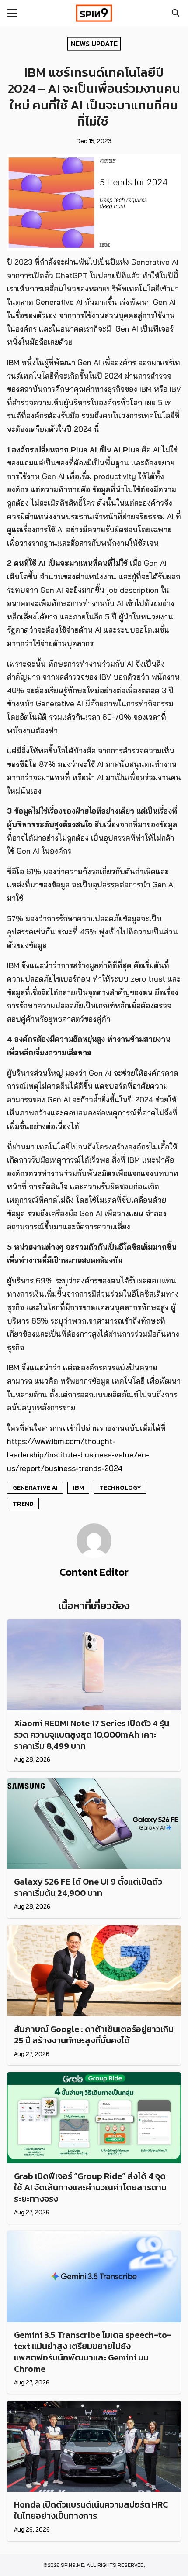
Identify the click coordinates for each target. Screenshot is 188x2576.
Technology (120, 1488)
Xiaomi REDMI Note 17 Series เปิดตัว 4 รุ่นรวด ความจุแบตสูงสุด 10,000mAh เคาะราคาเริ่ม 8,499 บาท (92, 1734)
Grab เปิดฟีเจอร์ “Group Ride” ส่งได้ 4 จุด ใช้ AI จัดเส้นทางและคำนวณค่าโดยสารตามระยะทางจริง (90, 2187)
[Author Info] (94, 1556)
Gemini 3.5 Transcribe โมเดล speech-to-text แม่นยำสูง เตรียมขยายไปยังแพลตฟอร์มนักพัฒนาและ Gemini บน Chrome (93, 2352)
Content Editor (94, 1572)
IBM (78, 1488)
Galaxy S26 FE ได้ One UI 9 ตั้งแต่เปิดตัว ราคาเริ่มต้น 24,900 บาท (88, 1887)
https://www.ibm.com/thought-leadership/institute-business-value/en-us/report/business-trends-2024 (78, 1454)
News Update (94, 43)
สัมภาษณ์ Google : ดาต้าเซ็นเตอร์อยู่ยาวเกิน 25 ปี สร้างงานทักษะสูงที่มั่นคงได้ (94, 2035)
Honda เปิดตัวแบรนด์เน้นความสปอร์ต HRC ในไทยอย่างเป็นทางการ (91, 2510)
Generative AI (35, 1488)
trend (23, 1504)
